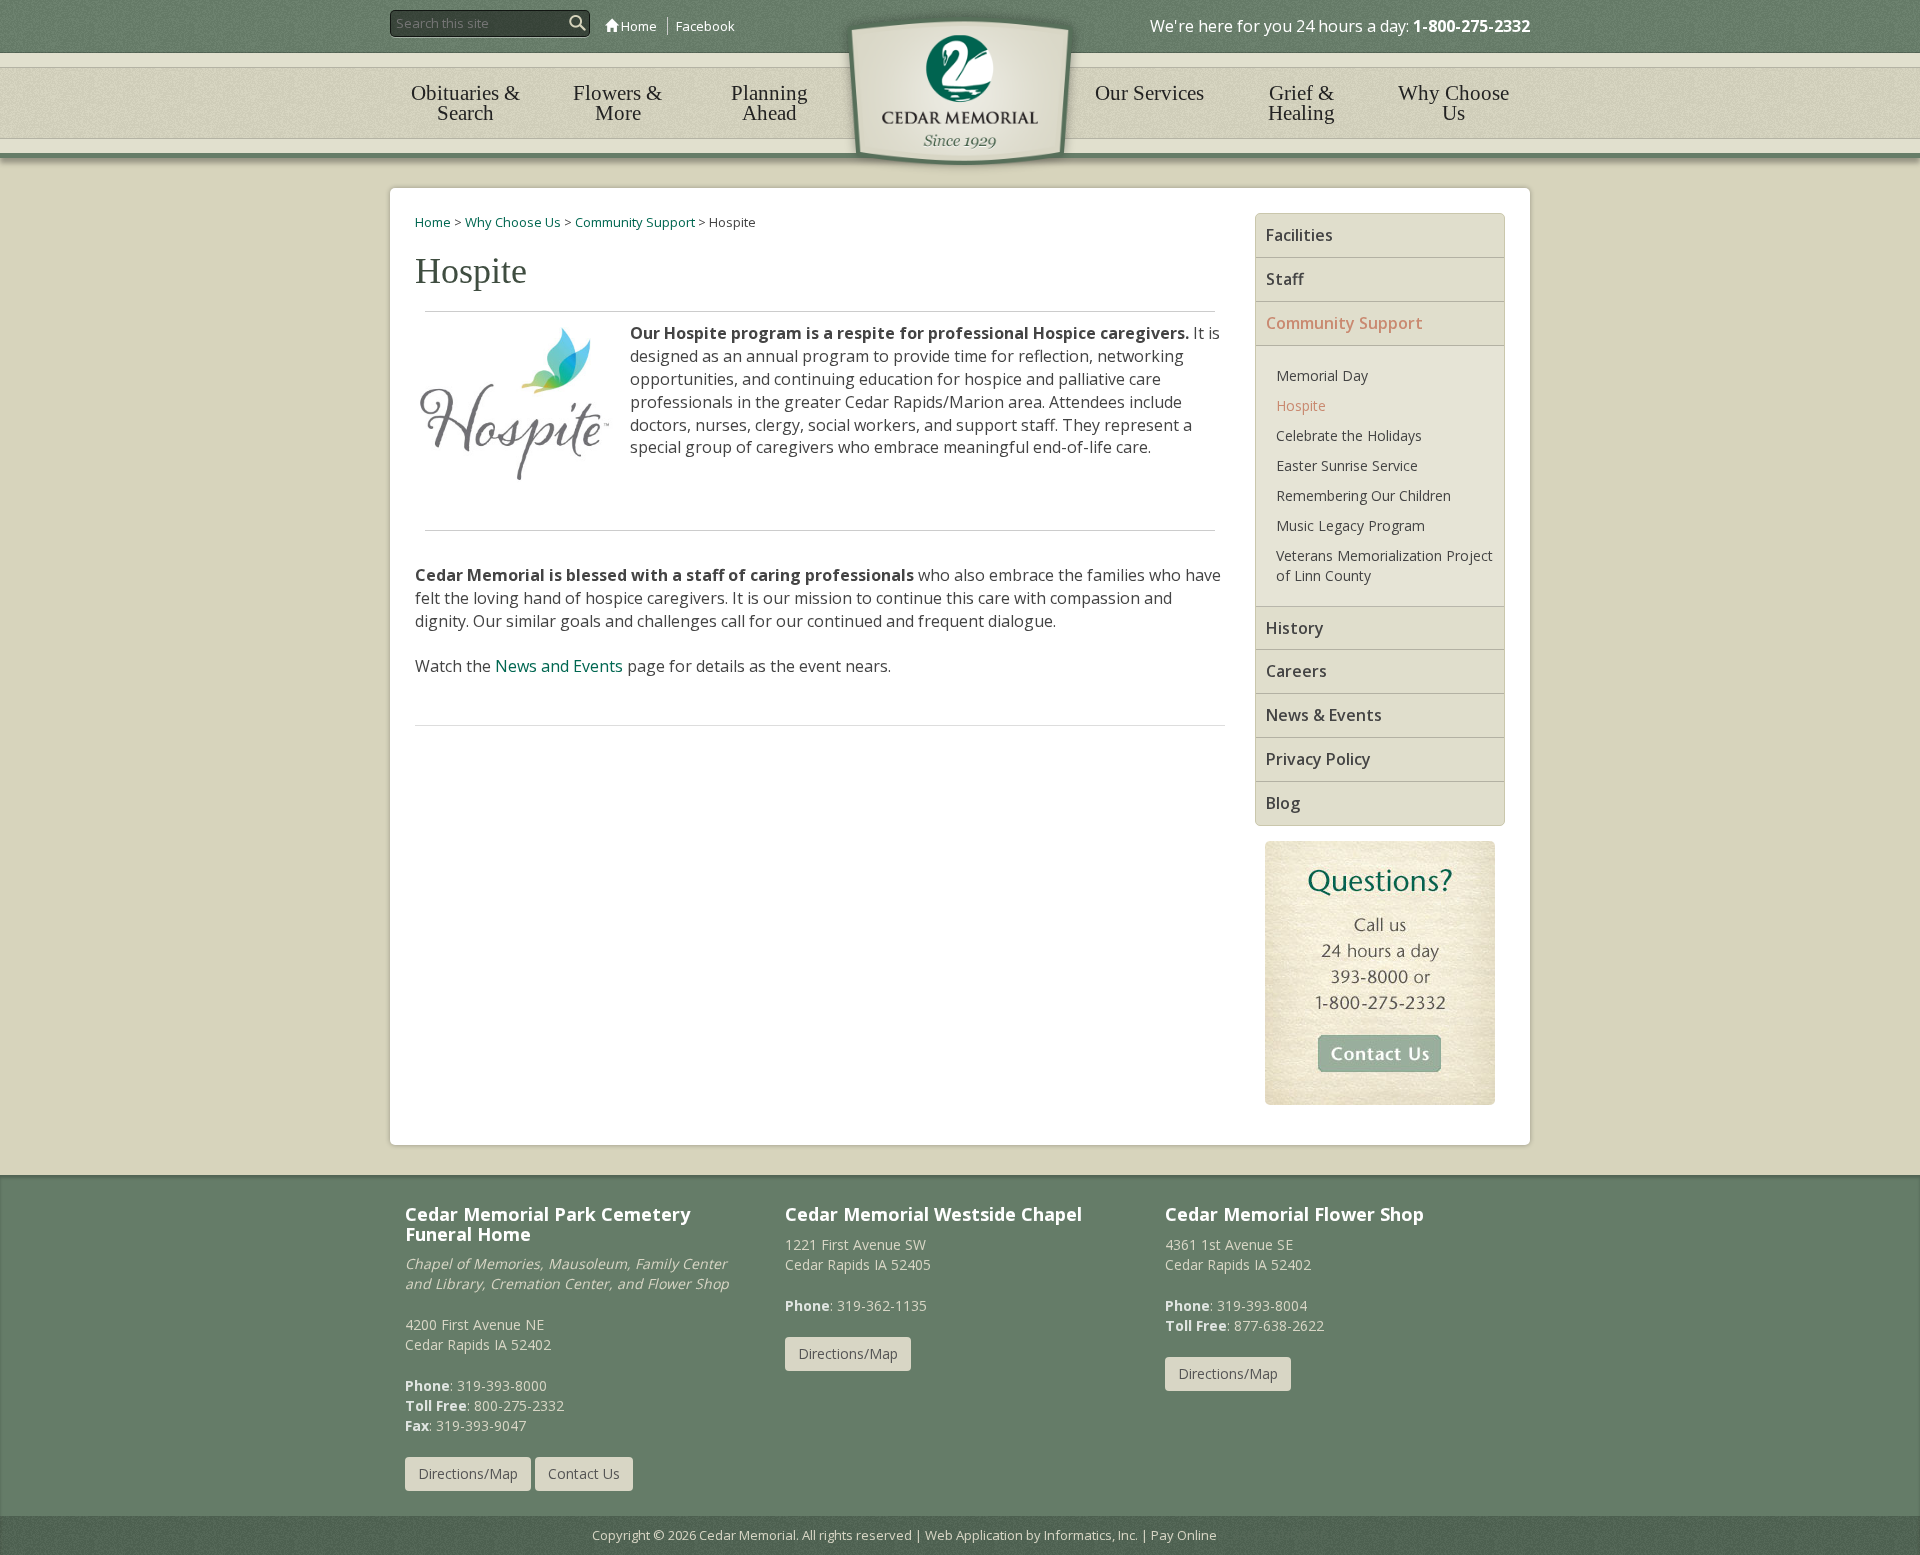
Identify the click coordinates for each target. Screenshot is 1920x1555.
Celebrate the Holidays (1349, 435)
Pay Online (1184, 1535)
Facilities (1299, 235)
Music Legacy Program (1350, 525)
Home (637, 26)
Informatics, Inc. (1091, 1535)
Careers (1296, 671)
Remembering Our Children (1363, 495)
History (1295, 628)
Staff (1285, 279)
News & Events (1324, 715)
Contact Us (584, 1473)
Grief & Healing (1301, 103)
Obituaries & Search (465, 103)
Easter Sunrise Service (1347, 465)
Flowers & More (617, 103)
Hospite (1301, 405)
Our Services (1149, 93)
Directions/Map (468, 1473)
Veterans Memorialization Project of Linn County (1384, 565)
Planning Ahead (769, 103)
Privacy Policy (1318, 759)
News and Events (559, 666)
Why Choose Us (1453, 103)
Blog (1283, 803)
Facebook (705, 26)
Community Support (635, 222)
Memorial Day (1322, 375)
